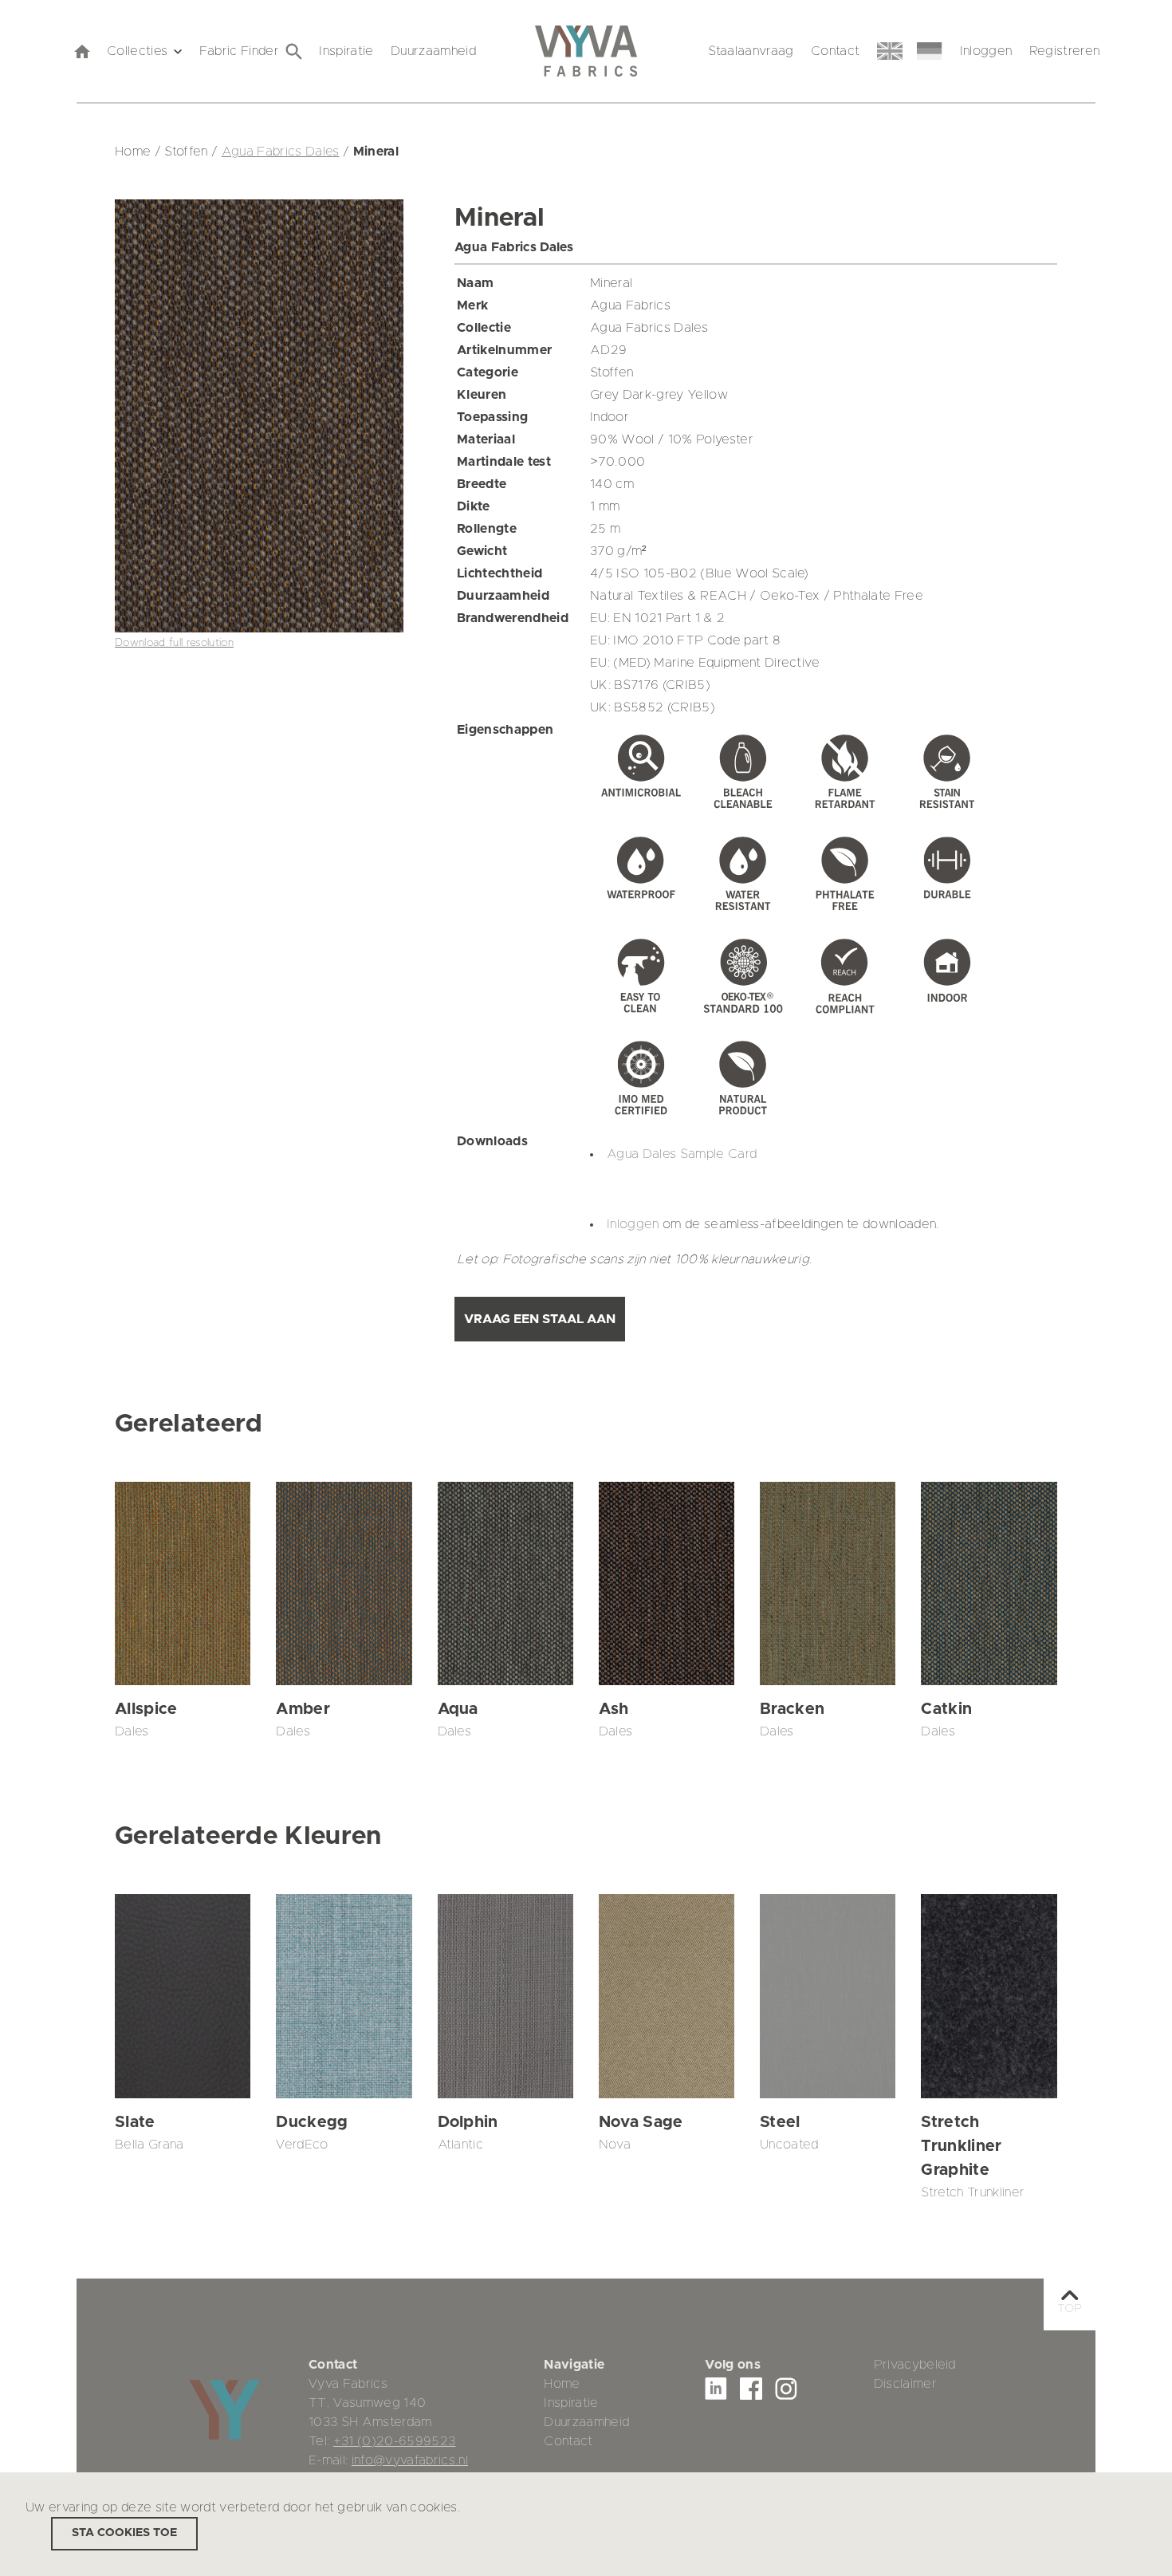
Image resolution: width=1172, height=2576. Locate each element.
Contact (835, 51)
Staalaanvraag (751, 51)
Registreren (1065, 51)
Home (562, 2384)
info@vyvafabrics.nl (410, 2460)
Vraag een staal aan (540, 1319)
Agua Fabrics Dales (281, 152)
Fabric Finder (239, 51)
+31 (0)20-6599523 (395, 2441)
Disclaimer (905, 2384)
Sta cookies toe (124, 2533)
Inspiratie (346, 51)
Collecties (137, 51)
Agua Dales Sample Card (682, 1154)
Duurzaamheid (433, 51)
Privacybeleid (915, 2365)
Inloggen (986, 51)
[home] (81, 51)
